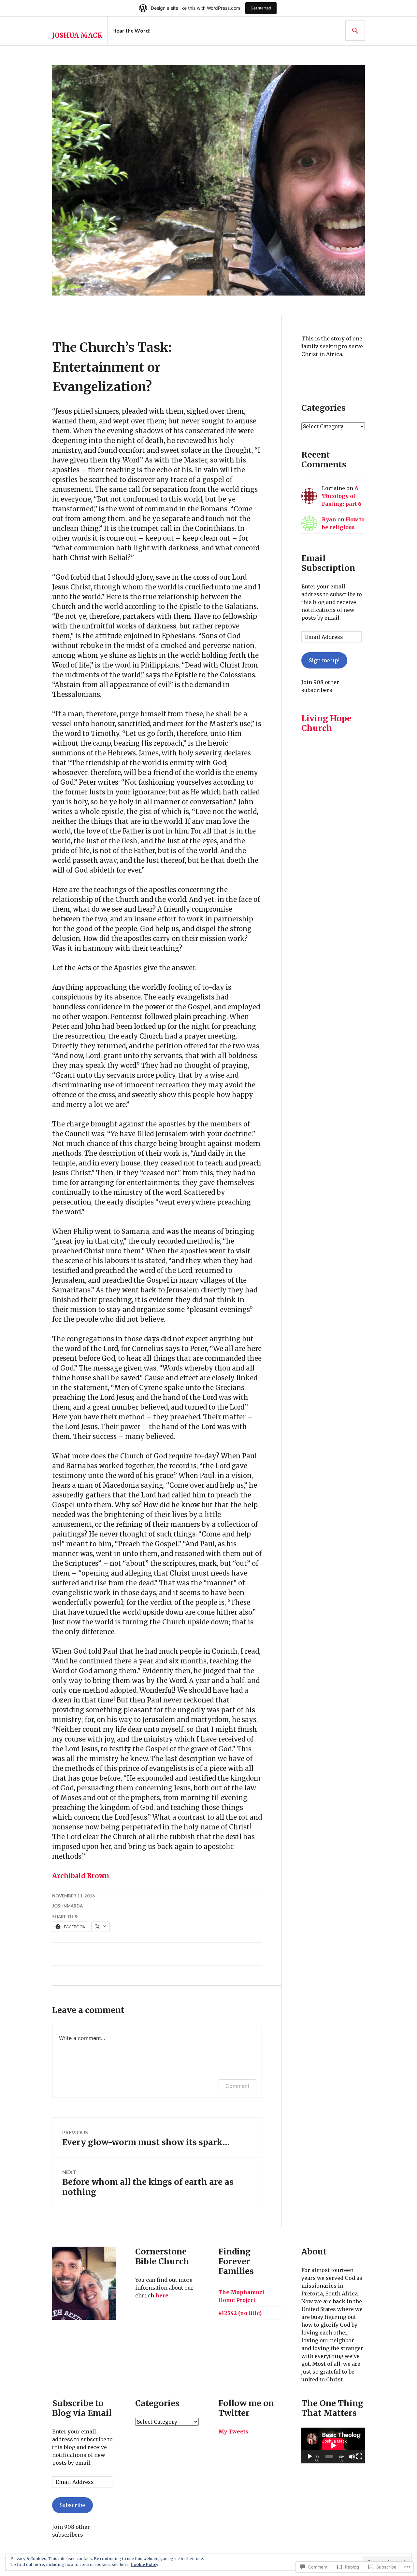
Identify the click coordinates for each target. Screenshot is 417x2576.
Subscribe (72, 2505)
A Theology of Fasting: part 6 (342, 496)
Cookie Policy (144, 2564)
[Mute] (352, 2457)
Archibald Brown (81, 1876)
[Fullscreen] (359, 2457)
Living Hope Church (326, 723)
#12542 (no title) (240, 2313)
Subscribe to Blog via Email (82, 2408)
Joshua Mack (77, 35)
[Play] (310, 2457)
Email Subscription (328, 563)
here (162, 2295)
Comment (237, 2086)
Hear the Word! (132, 30)
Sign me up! (324, 660)
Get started (261, 8)
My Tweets (233, 2431)
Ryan (329, 519)
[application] (333, 2445)
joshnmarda (67, 1906)
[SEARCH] (355, 31)
